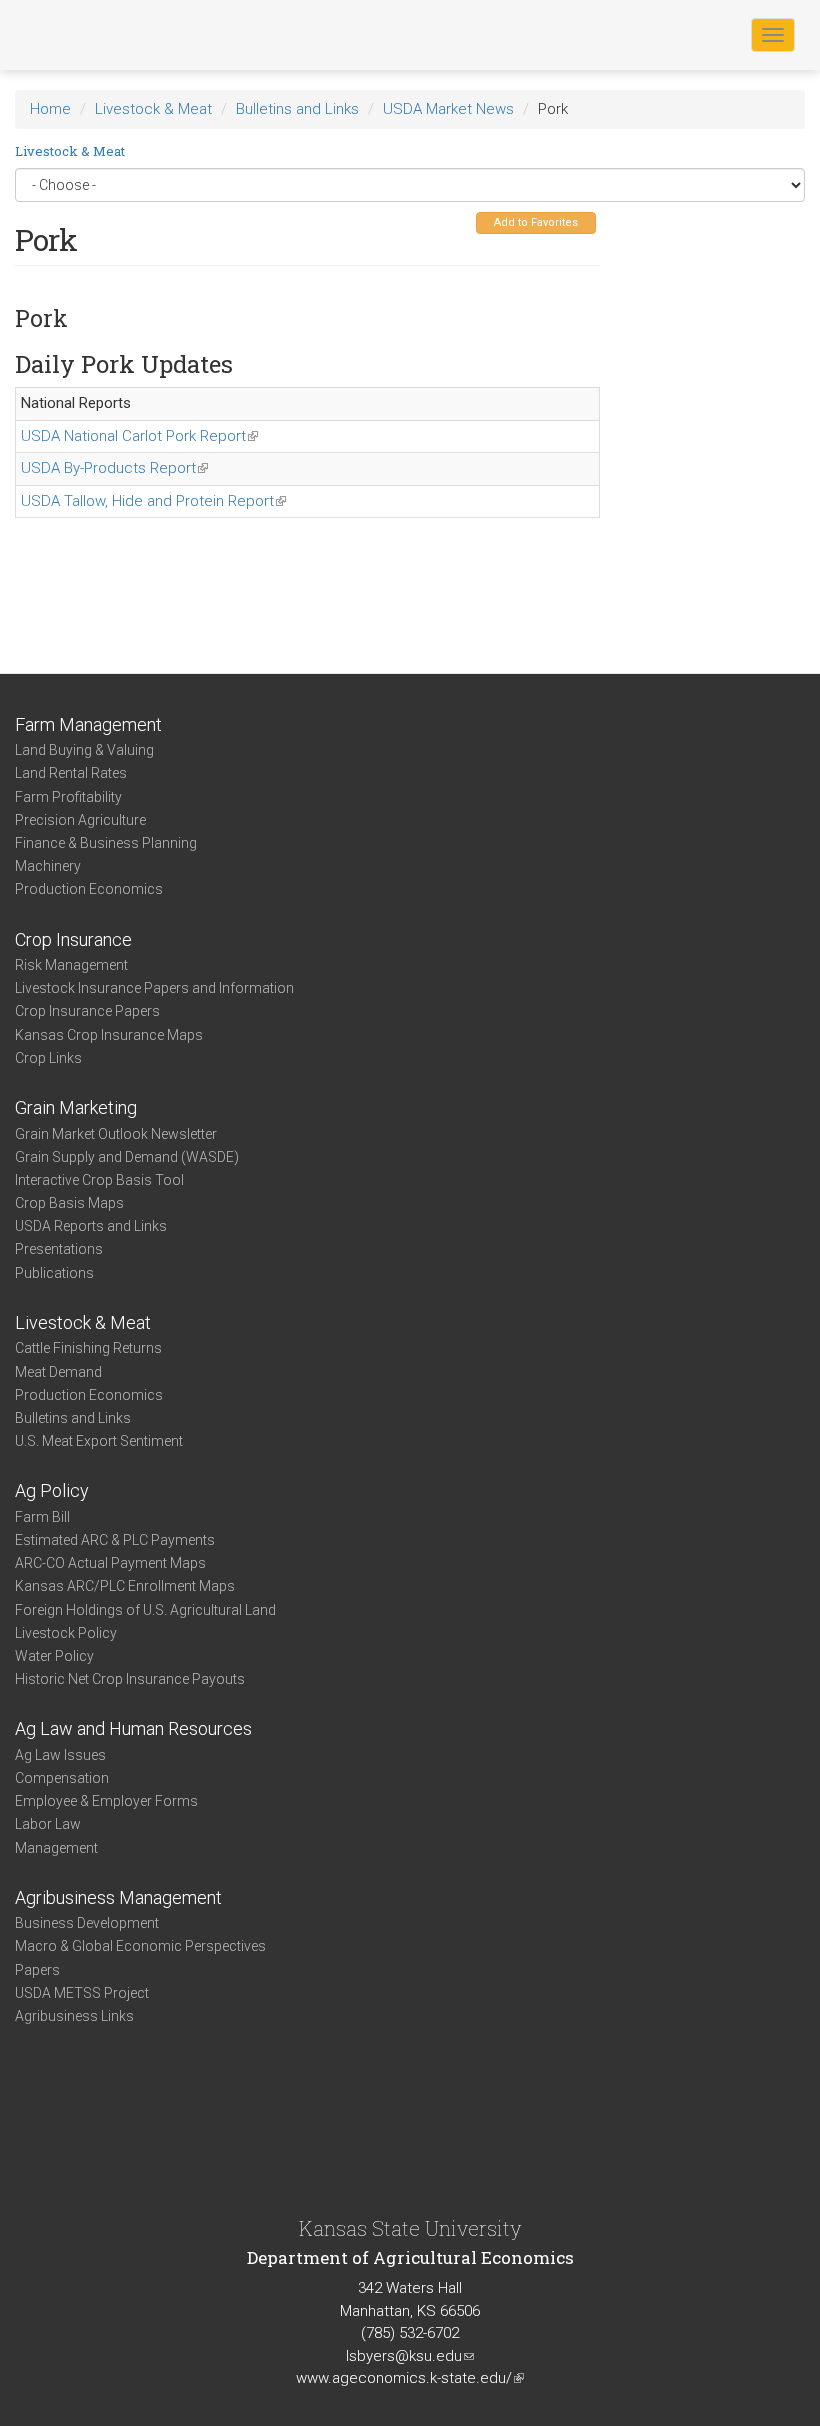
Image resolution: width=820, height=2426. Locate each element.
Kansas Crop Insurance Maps (109, 1035)
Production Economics (89, 889)
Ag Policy (52, 1490)
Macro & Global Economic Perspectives (140, 1946)
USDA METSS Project (82, 1993)
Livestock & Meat (153, 109)
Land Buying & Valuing (84, 750)
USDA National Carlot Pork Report (139, 436)
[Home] (79, 34)
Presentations (59, 1249)
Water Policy (54, 1656)
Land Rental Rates (71, 773)
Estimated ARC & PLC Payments (115, 1540)
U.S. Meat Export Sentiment (99, 1441)
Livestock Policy (66, 1633)
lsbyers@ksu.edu (410, 2356)
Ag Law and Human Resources (133, 1728)
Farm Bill (42, 1517)
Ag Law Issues (60, 1755)
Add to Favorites (536, 222)
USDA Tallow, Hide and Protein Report (153, 501)
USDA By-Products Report (114, 468)
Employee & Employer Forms (106, 1801)
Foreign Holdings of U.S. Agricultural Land (145, 1610)
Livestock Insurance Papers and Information (154, 988)
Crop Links (48, 1058)
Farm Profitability (68, 797)
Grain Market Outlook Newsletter (116, 1134)
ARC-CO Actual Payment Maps (110, 1563)
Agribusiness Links (74, 2016)
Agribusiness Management (118, 1897)
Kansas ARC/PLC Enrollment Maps (125, 1586)
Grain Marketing (76, 1107)
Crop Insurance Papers (87, 1011)
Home (50, 109)
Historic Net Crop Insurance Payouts (130, 1679)
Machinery (48, 866)
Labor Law (48, 1824)
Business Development (87, 1923)
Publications (54, 1273)
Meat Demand (58, 1372)
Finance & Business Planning (106, 843)
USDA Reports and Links (91, 1226)
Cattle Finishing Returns (88, 1348)
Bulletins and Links (297, 109)
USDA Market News (448, 109)
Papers (37, 1970)
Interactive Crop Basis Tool (99, 1180)
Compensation (62, 1778)
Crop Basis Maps (69, 1203)
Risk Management (71, 965)
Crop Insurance (73, 939)
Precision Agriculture (80, 820)
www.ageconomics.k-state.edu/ (410, 2378)
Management (56, 1848)
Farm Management (88, 724)
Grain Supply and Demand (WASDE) (127, 1157)
